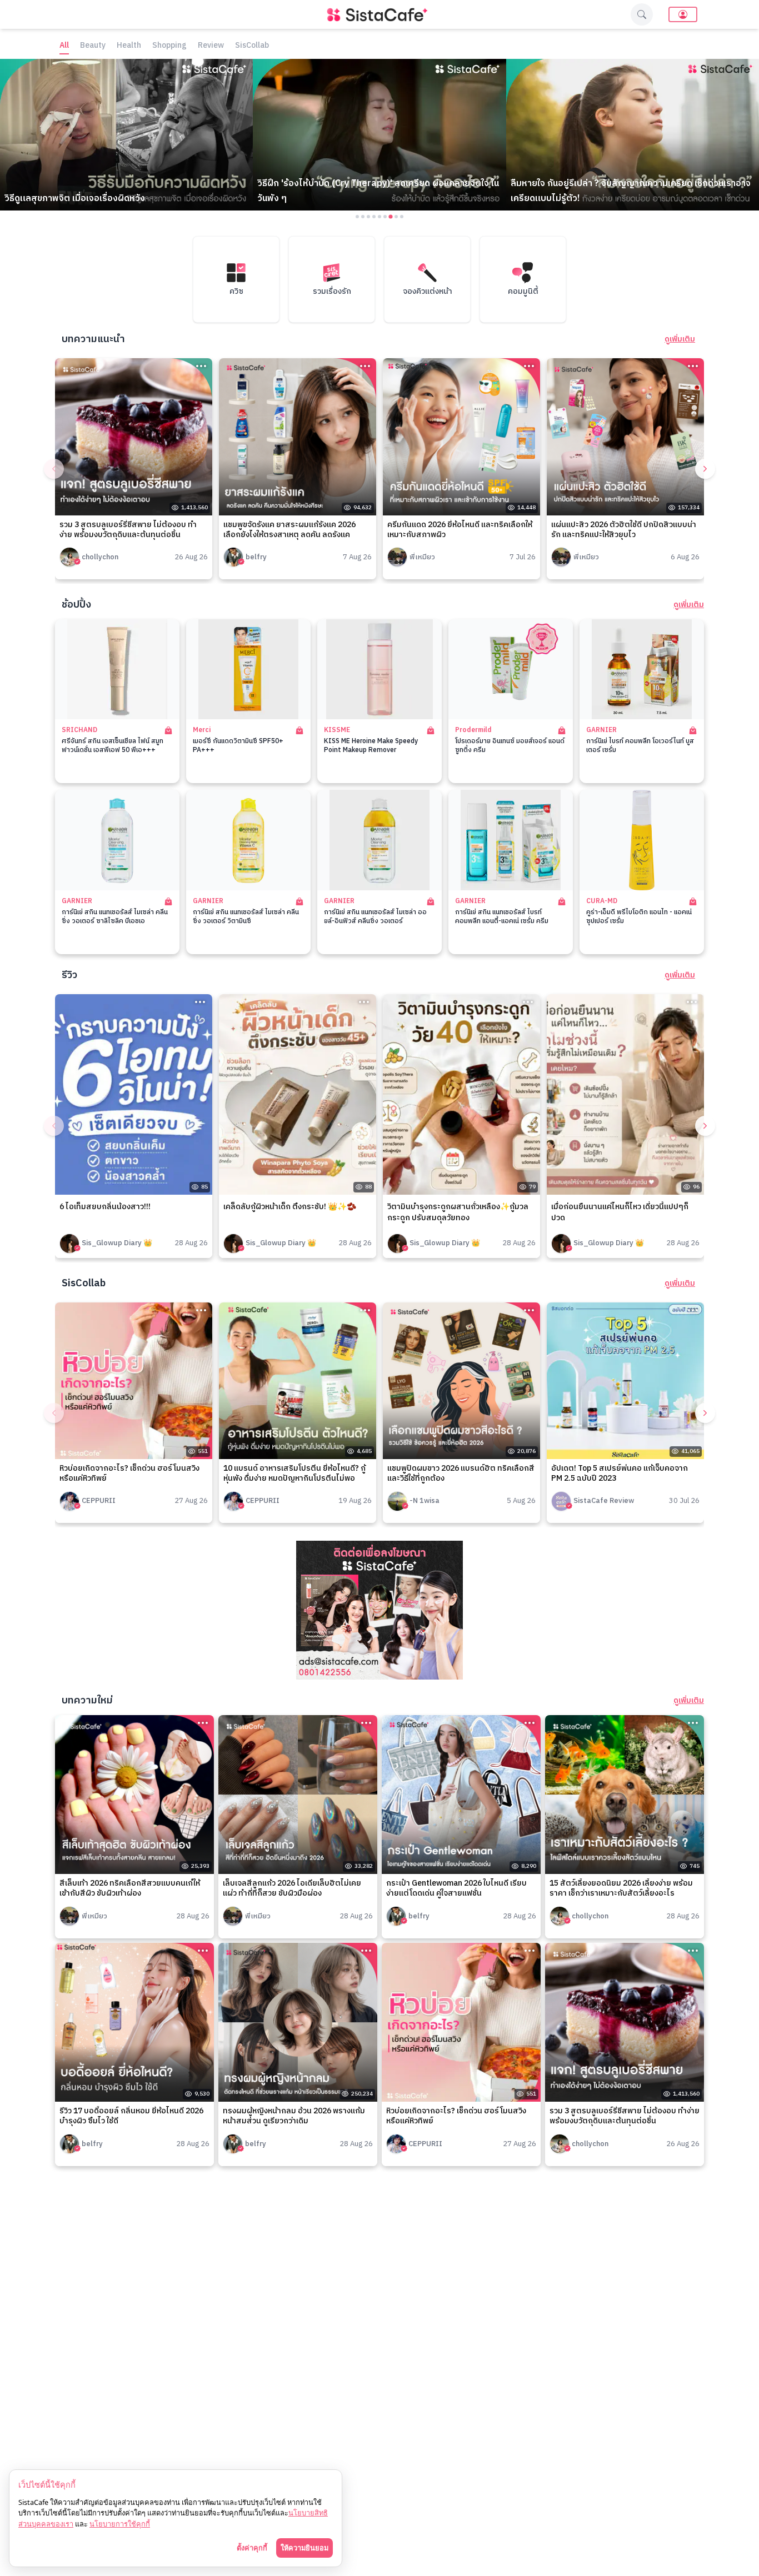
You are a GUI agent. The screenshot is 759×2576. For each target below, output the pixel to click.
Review (211, 46)
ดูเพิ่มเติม (680, 339)
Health (129, 46)
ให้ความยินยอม (304, 2548)
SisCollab (252, 46)
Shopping (169, 46)
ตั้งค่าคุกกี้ (252, 2548)
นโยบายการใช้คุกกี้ (120, 2524)
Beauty (93, 46)
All (64, 46)
